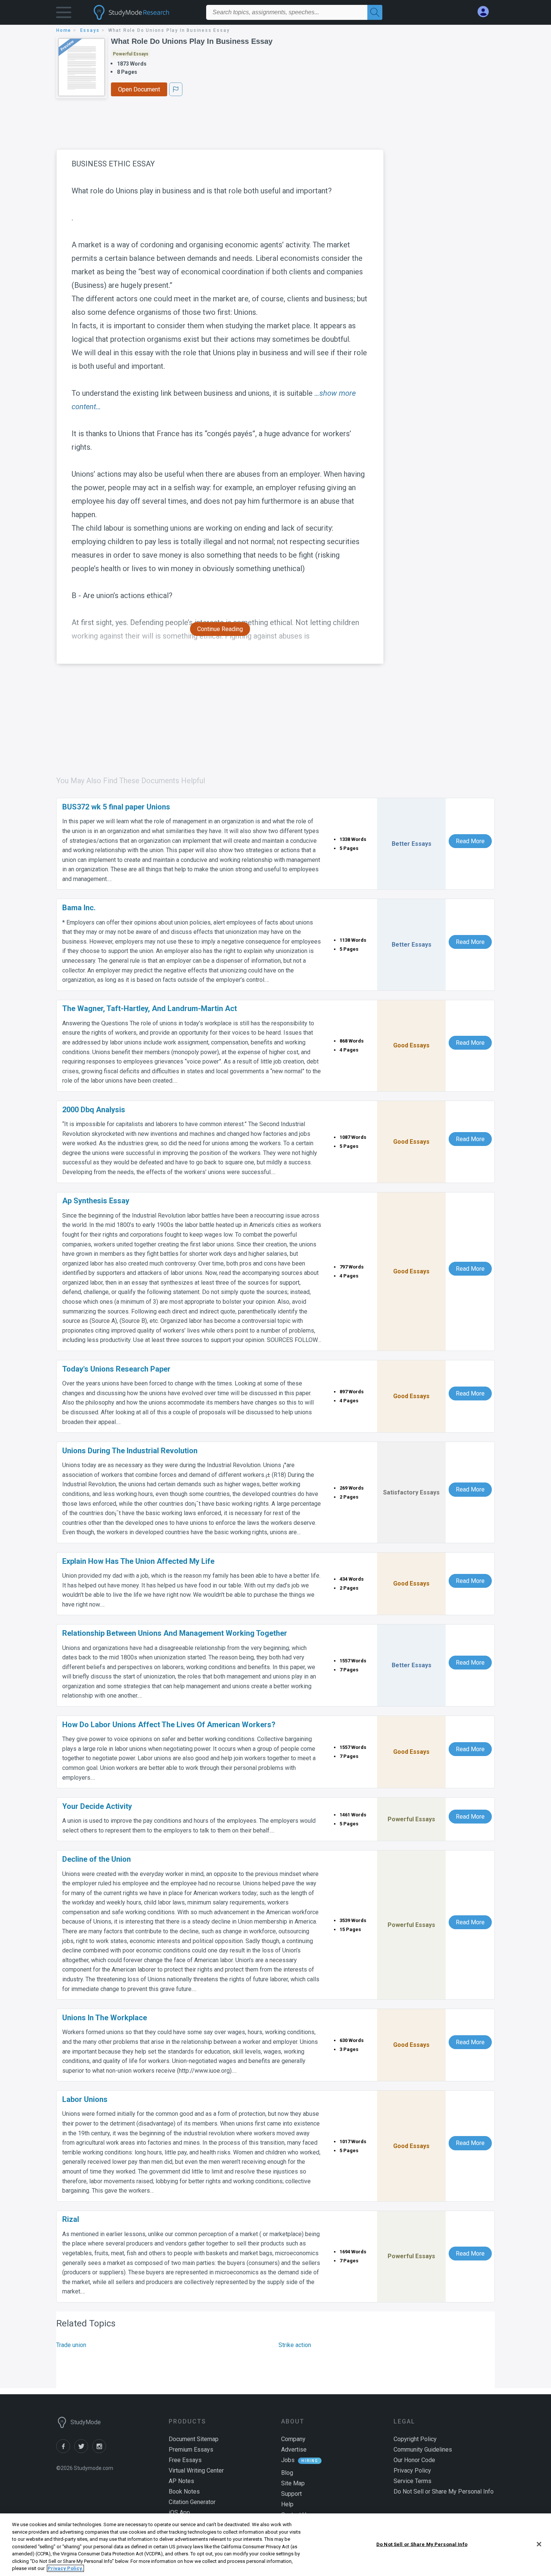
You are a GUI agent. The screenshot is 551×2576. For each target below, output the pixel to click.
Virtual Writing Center (196, 2471)
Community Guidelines (423, 2450)
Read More (470, 841)
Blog (287, 2473)
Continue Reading (220, 629)
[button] (64, 14)
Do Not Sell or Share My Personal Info (422, 2544)
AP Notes (181, 2481)
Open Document (139, 89)
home (64, 30)
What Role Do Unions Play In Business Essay (192, 41)
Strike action (295, 2345)
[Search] (375, 12)
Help (287, 2504)
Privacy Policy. (65, 2568)
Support (291, 2494)
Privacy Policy (412, 2471)
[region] (275, 2545)
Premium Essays (191, 2450)
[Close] (539, 2544)
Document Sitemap (194, 2439)
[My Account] (486, 12)
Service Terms (413, 2481)
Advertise (294, 2450)
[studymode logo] (144, 12)
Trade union (71, 2345)
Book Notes (184, 2491)
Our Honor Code (414, 2460)
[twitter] (83, 2451)
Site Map (293, 2483)
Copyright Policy (415, 2439)
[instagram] (100, 2451)
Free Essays (185, 2460)
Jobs (288, 2460)
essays (90, 30)
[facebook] (65, 2451)
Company (293, 2439)
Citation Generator (192, 2502)
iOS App (179, 2512)
